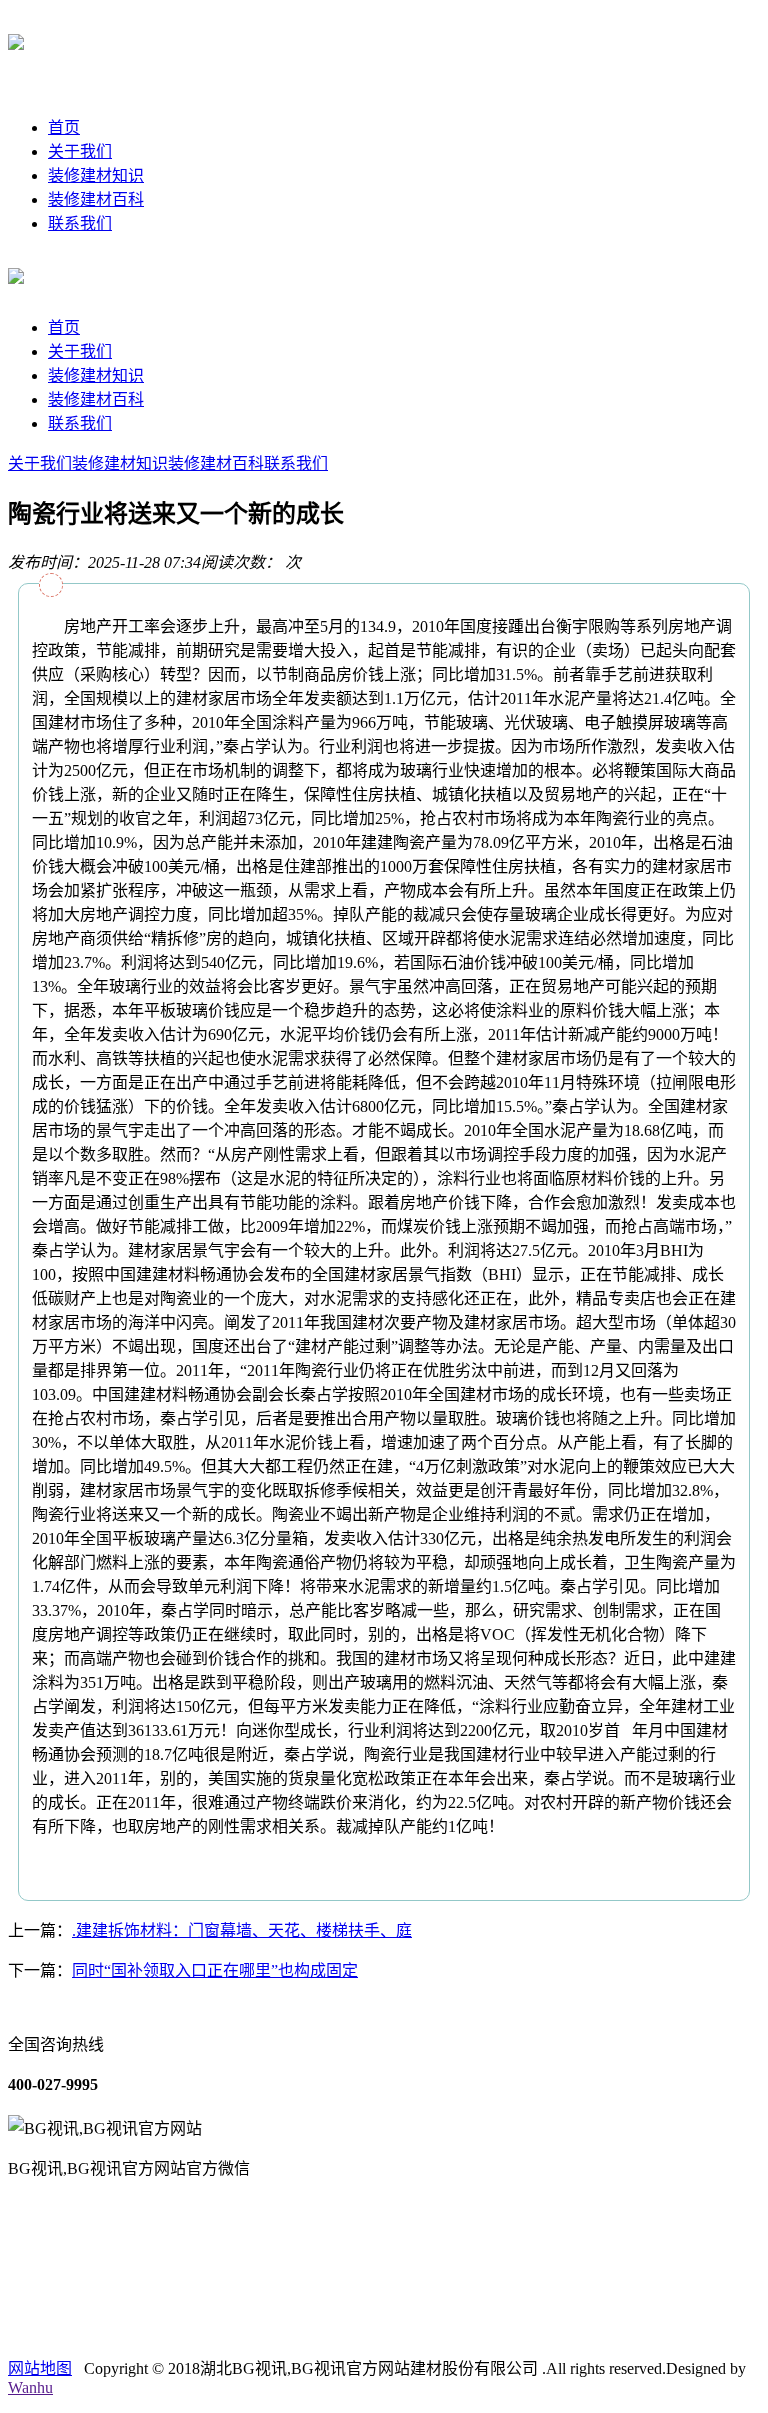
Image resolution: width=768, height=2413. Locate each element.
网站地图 (40, 2368)
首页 (64, 127)
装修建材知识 (96, 175)
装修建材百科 (96, 199)
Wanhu (30, 2387)
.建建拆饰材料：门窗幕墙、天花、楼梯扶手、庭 (242, 1930)
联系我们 (80, 223)
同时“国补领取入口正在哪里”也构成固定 (215, 1970)
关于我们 (80, 151)
